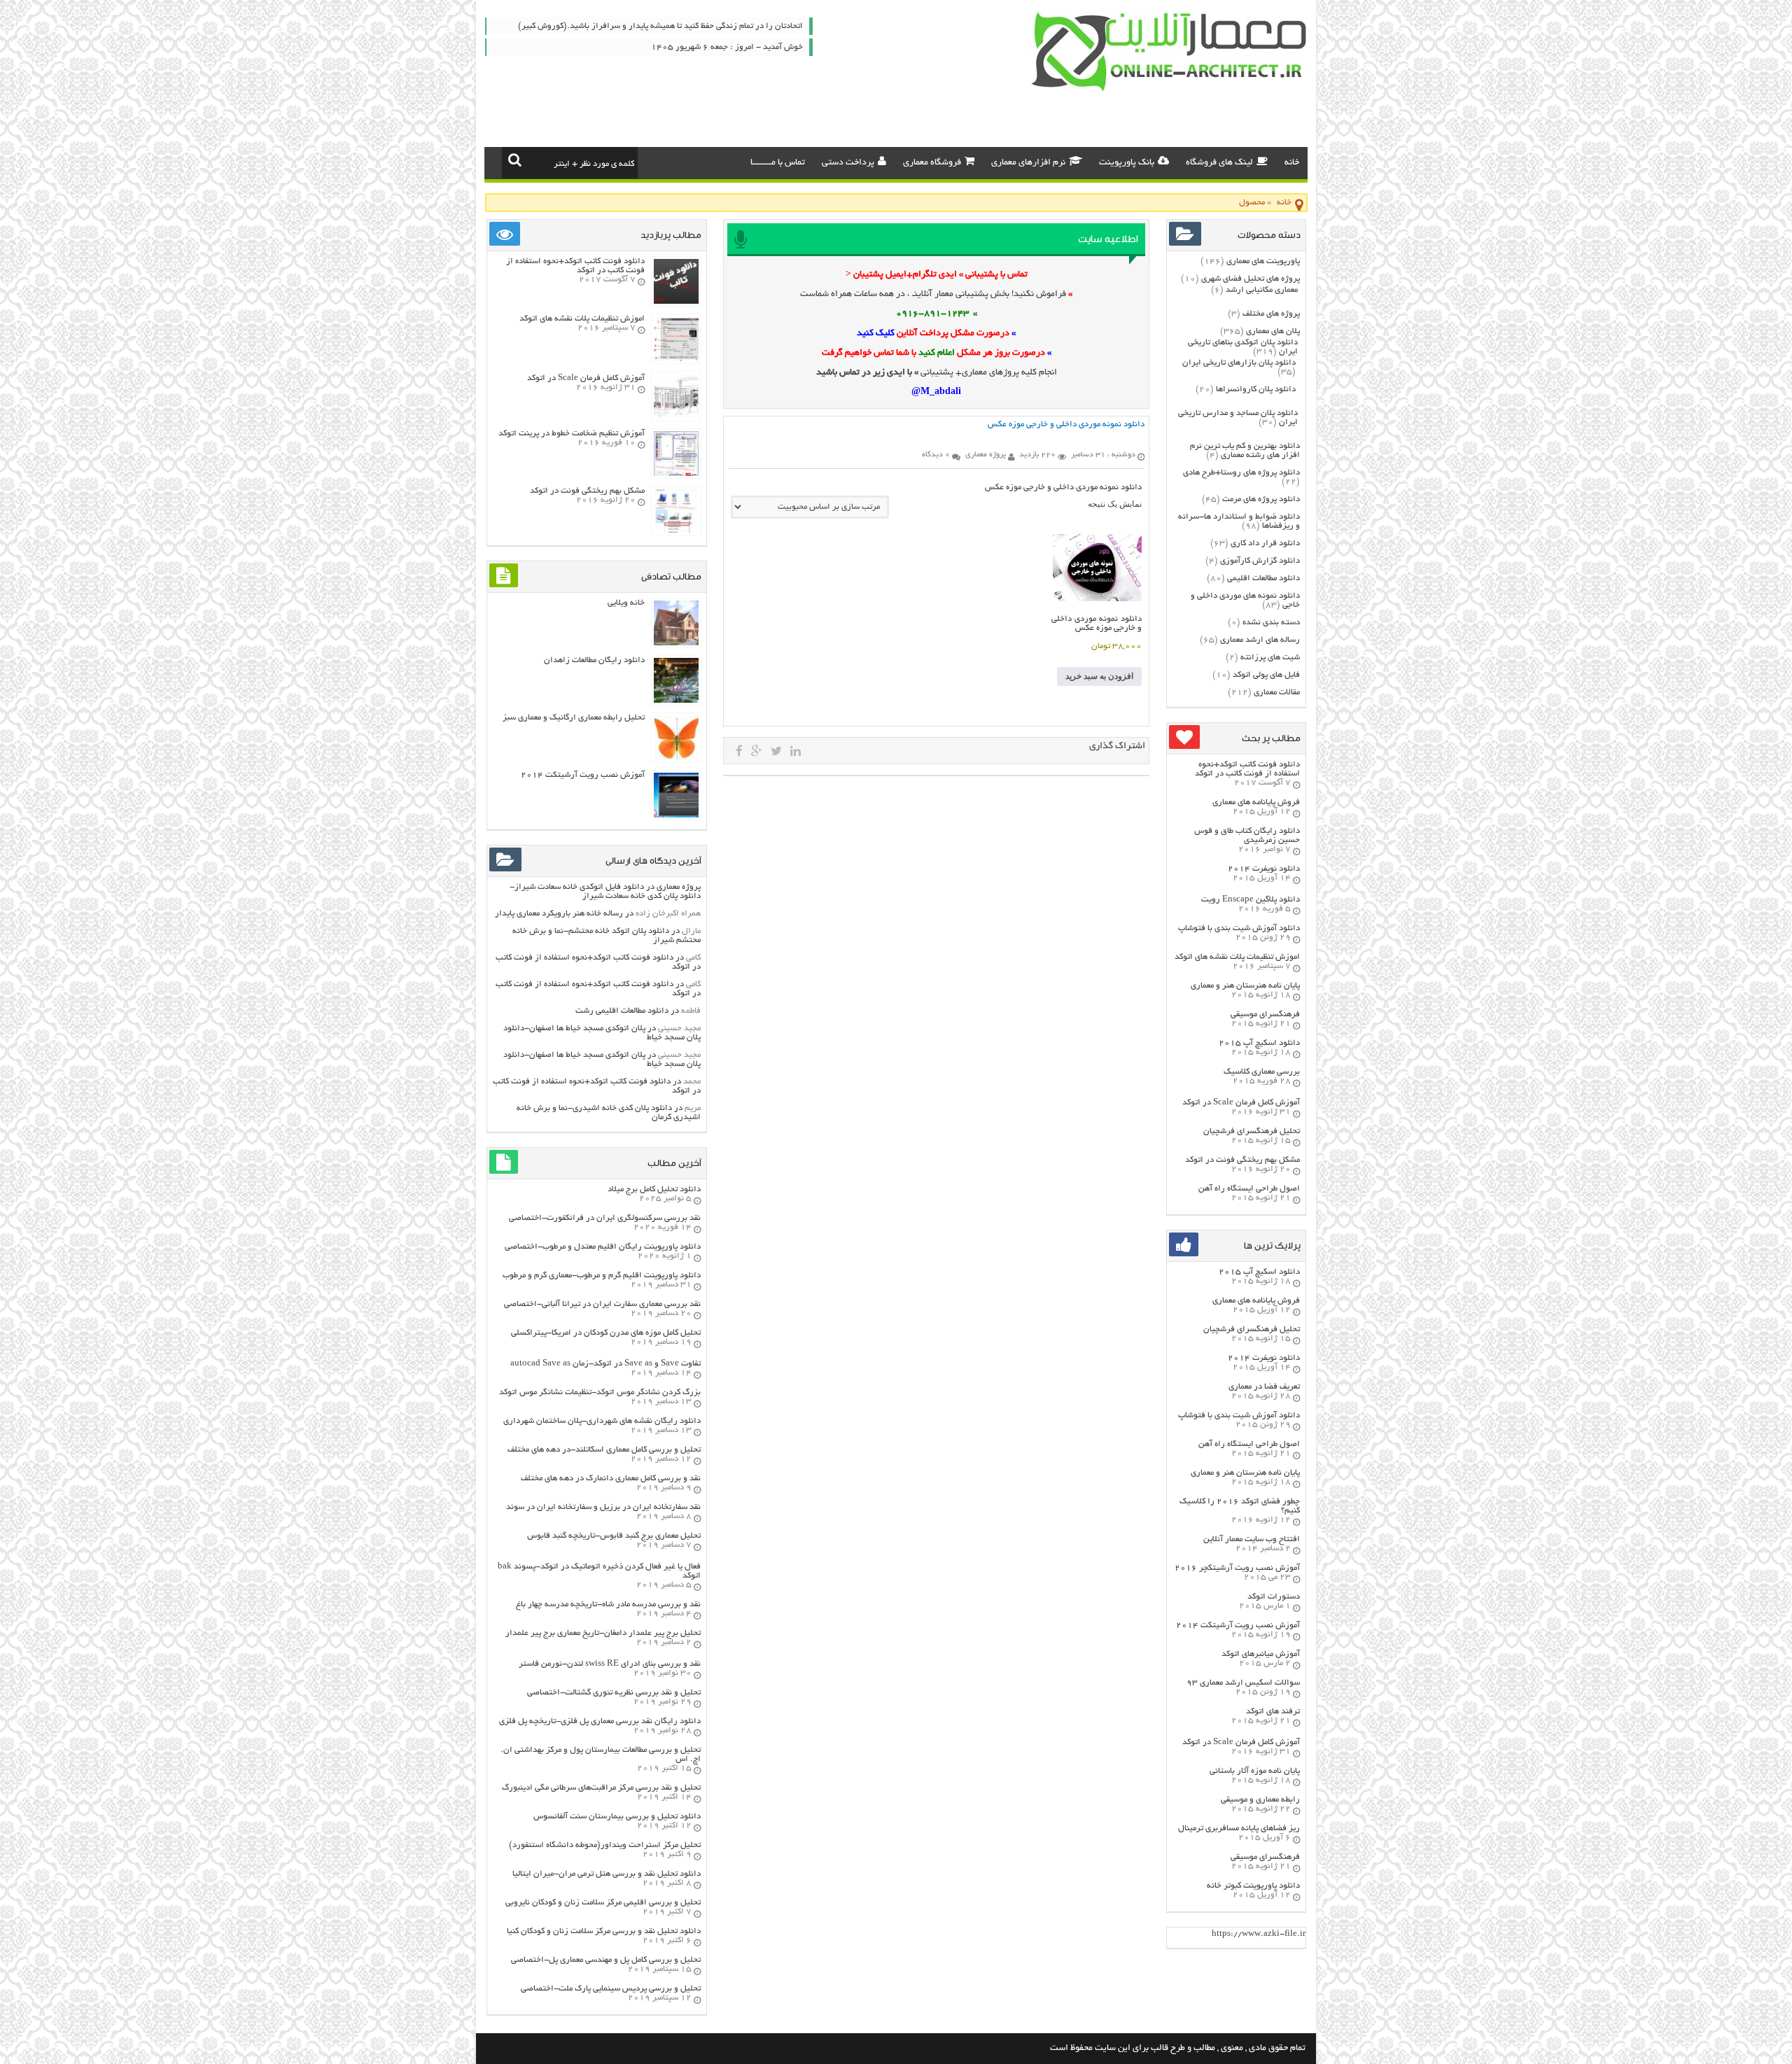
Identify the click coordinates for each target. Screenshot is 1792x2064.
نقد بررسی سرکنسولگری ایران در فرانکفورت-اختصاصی (605, 1218)
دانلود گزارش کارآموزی (1260, 561)
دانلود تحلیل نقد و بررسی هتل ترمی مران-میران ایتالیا (607, 1874)
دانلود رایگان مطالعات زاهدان (594, 660)
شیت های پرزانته (1270, 658)
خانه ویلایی (626, 603)
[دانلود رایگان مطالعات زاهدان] (676, 701)
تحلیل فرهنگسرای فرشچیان (1252, 1131)
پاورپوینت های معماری (1263, 261)
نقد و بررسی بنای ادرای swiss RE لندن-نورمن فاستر (610, 1664)
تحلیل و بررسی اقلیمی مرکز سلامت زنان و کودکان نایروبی (603, 1903)
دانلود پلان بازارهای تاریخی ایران (1239, 363)
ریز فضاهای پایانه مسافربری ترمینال (1239, 1828)
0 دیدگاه (936, 455)
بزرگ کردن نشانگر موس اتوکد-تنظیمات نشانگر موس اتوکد (600, 1392)
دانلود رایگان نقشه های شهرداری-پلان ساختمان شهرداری (602, 1421)
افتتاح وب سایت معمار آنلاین (1252, 1539)
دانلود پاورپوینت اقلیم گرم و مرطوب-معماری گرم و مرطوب (602, 1276)
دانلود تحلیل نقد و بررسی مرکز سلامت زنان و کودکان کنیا (604, 1931)
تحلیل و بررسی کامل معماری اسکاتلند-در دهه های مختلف (604, 1450)
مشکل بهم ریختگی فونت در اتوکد (1242, 1160)
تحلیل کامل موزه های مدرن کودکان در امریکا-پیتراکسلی (606, 1333)
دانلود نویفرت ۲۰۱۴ (1264, 869)
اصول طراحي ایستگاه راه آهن (1249, 1189)
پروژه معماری (679, 887)
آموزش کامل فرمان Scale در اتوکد (1241, 1103)
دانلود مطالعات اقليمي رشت (622, 1011)
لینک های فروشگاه (1219, 163)
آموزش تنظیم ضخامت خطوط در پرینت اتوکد (572, 434)
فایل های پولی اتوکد (1266, 675)
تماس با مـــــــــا (778, 163)
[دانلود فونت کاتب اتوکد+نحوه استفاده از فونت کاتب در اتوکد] (676, 302)
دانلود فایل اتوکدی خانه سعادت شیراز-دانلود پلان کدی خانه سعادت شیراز (605, 892)
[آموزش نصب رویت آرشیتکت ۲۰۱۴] (676, 816)
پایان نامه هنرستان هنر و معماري (1245, 986)
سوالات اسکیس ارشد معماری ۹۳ (1243, 1683)
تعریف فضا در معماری (1264, 1387)
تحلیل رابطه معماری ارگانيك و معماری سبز (574, 718)
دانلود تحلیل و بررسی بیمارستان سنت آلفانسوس (617, 1817)
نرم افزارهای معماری (1028, 163)
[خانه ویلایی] (676, 644)
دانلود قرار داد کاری (1265, 543)
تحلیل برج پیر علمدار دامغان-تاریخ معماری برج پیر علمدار (603, 1633)
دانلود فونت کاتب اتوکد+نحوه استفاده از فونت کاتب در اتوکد (1247, 769)
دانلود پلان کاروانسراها (1256, 389)
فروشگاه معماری (932, 163)
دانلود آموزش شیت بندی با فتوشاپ (1239, 928)
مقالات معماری (1277, 693)
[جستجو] (515, 160)
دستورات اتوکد (1274, 1597)
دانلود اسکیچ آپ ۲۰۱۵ (1259, 1043)
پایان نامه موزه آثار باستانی (1255, 1771)
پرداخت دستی (848, 163)
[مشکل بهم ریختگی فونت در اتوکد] (676, 532)
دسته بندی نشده (1271, 623)
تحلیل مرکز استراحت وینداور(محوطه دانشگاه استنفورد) (605, 1845)
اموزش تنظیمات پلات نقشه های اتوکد (1237, 957)
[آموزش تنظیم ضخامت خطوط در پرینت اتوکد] (676, 474)
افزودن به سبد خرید (1099, 676)
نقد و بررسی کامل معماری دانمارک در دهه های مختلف (611, 1479)
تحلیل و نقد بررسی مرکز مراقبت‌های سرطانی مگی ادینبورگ (601, 1788)
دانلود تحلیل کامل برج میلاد (654, 1189)
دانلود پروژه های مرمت (1261, 499)
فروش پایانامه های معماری (1256, 802)
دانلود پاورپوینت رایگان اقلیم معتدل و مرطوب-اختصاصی (603, 1247)
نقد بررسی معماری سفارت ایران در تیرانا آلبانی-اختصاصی (602, 1304)
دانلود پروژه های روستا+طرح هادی (1241, 473)
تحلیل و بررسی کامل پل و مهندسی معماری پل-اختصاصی (606, 1960)
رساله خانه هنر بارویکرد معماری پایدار (559, 914)
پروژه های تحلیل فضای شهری (1251, 279)
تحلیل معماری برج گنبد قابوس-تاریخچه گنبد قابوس (614, 1536)
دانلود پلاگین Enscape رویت (1251, 900)
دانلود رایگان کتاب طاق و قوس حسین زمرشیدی (1247, 836)
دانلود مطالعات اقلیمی (1263, 578)
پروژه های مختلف (1271, 314)
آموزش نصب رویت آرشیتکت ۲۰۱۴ (1238, 1626)
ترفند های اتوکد (1273, 1712)
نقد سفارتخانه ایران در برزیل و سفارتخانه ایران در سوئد (603, 1507)
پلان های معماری (1273, 331)
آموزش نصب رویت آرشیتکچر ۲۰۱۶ (1237, 1568)
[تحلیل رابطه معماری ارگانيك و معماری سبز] (676, 758)
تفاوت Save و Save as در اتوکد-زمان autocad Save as (605, 1364)
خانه (1292, 163)
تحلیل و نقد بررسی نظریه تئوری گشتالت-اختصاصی (614, 1693)
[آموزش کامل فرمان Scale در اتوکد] (676, 417)
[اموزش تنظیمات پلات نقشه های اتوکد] (676, 359)
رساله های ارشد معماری (1260, 640)
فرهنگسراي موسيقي (1265, 1015)
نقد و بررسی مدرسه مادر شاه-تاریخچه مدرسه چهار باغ (608, 1605)
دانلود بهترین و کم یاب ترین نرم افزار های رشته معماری (1245, 451)
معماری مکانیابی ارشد (1262, 290)
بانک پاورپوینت (1127, 163)
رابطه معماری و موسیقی (1260, 1800)
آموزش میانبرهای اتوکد (1261, 1654)
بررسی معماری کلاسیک (1262, 1072)
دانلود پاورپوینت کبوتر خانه (1253, 1886)
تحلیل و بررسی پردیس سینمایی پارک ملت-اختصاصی (611, 1989)
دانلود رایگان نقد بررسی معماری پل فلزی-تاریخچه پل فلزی (600, 1721)
